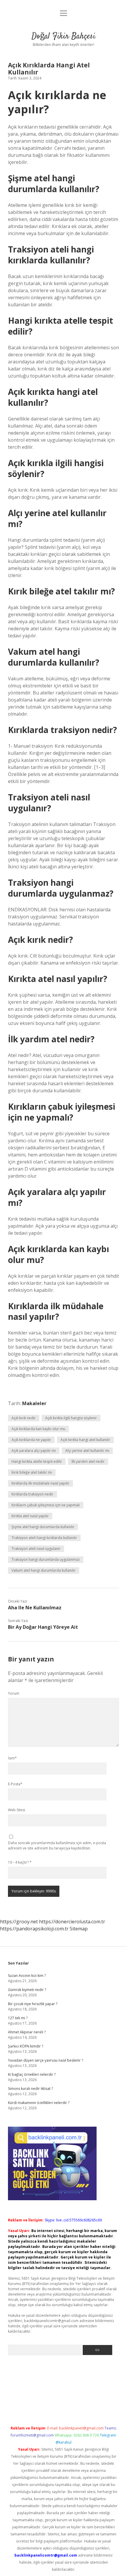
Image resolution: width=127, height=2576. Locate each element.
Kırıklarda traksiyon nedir (32, 1494)
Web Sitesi (17, 1810)
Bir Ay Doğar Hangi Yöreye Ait (43, 1627)
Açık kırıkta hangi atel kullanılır (85, 1440)
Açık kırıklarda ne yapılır (31, 1440)
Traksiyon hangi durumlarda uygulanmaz (46, 1559)
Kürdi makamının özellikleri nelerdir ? (39, 2103)
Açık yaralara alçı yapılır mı (34, 1451)
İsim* (12, 1758)
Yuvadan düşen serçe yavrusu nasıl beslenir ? (45, 2060)
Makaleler (34, 1403)
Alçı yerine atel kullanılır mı (87, 1451)
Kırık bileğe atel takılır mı (32, 1472)
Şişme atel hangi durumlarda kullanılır (43, 1527)
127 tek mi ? (18, 2018)
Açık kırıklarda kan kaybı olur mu (38, 1429)
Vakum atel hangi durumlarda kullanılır (44, 1570)
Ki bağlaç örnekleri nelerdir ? (32, 2074)
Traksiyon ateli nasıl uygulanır (36, 1549)
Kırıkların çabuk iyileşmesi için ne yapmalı (46, 1505)
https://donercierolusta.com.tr (72, 1922)
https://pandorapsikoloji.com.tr (34, 1929)
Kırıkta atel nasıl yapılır (30, 1516)
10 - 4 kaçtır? (20, 1862)
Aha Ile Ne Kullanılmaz (35, 1608)
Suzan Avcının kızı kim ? (27, 1976)
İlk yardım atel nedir (88, 1461)
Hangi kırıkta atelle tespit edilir (37, 1461)
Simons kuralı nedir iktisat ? (30, 2089)
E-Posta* (15, 1784)
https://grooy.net (19, 1922)
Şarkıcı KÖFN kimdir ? (26, 2046)
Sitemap (79, 1929)
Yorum (14, 1693)
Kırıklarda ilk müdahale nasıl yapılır (40, 1483)
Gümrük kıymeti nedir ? (27, 1990)
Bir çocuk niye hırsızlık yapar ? (33, 2004)
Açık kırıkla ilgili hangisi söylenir (71, 1418)
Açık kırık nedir (24, 1418)
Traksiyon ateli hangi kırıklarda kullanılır (44, 1538)
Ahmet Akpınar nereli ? (27, 2032)
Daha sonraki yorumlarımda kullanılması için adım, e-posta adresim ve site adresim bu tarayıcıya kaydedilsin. (57, 1845)
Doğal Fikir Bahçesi (63, 36)
